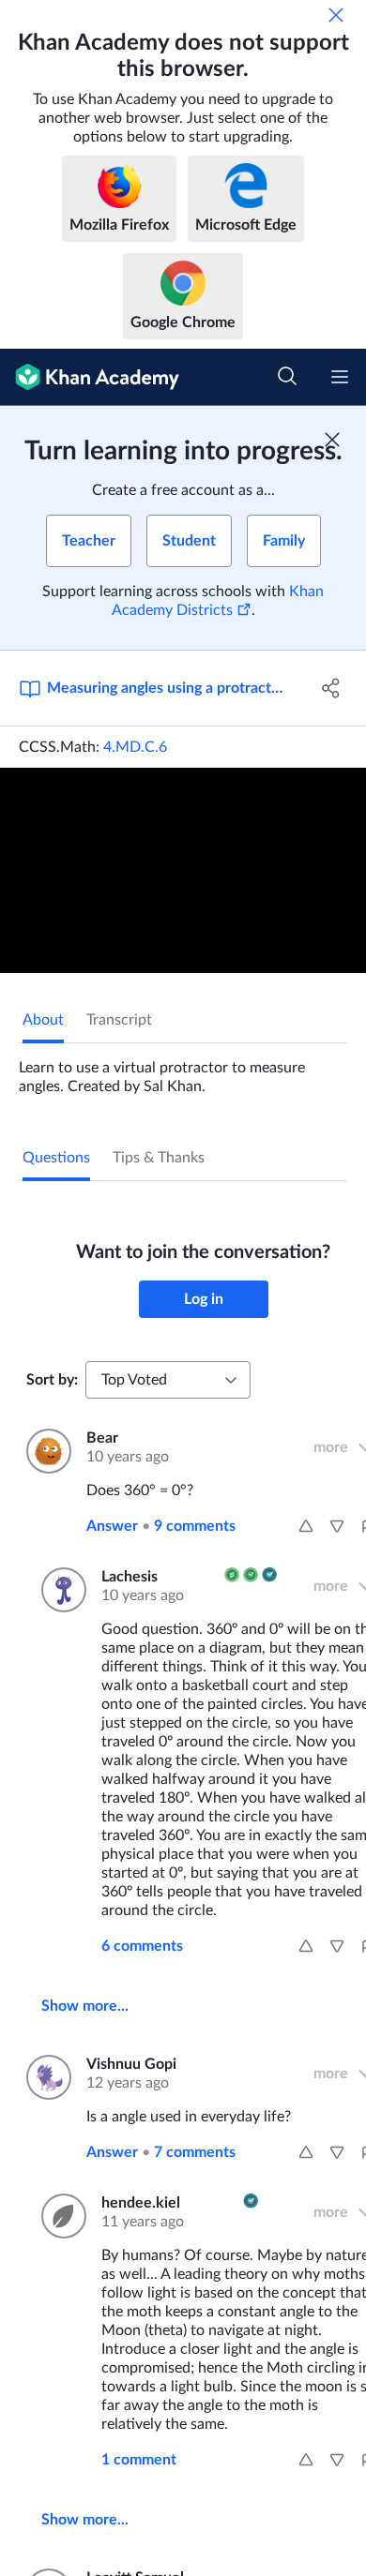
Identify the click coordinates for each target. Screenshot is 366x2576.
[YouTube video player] (183, 870)
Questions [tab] (56, 1158)
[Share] (331, 688)
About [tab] (43, 1020)
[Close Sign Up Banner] (332, 440)
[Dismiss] (336, 15)
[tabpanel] (183, 1070)
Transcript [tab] (119, 1020)
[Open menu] (340, 377)
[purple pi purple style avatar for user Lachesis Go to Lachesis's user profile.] (60, 1590)
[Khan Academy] (90, 377)
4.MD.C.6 (135, 747)
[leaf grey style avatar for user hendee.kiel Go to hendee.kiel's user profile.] (60, 2216)
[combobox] (168, 1380)
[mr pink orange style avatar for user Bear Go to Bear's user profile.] (45, 1451)
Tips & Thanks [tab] (159, 1158)
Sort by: (52, 1380)
